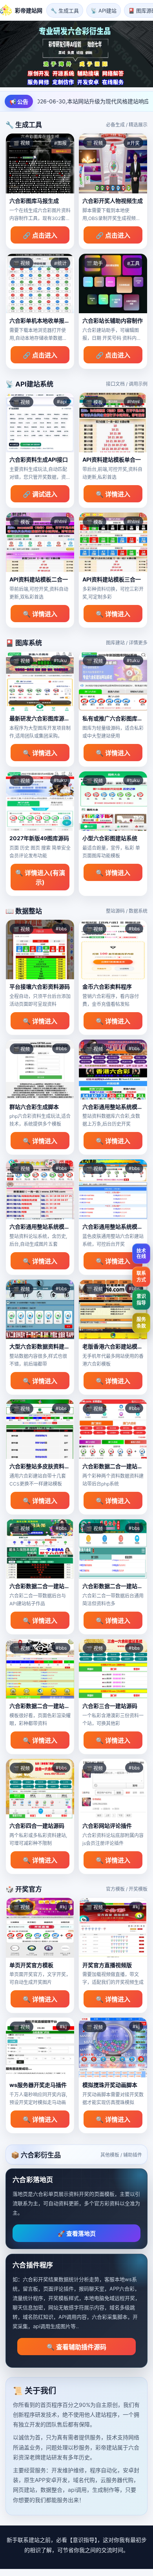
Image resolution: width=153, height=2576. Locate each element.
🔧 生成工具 (65, 11)
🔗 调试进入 (40, 494)
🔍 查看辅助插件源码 (76, 2347)
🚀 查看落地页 (77, 2234)
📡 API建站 (104, 11)
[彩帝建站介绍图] (76, 54)
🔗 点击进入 (40, 235)
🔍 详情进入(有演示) (40, 877)
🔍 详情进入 (113, 494)
